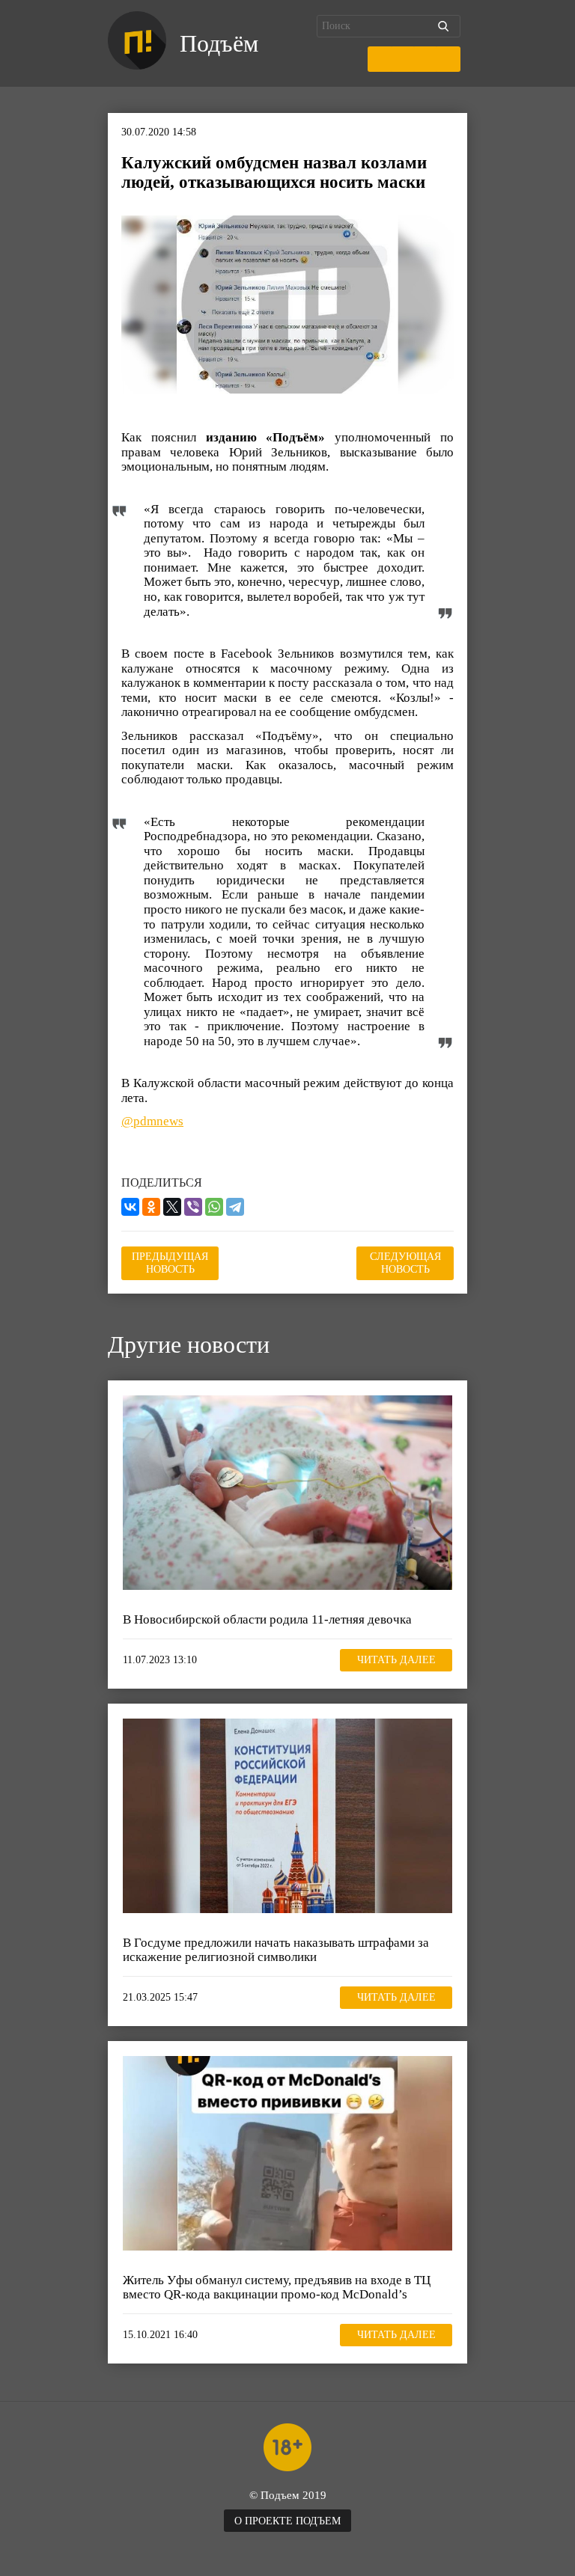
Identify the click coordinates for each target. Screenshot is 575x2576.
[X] (172, 1207)
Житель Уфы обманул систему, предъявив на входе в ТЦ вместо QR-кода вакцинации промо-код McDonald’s (277, 2288)
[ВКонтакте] (130, 1207)
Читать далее (396, 1660)
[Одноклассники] (151, 1207)
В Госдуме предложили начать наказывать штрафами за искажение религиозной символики (276, 1950)
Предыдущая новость (170, 1263)
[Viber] (193, 1207)
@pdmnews (152, 1121)
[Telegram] (235, 1207)
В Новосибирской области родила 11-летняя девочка (267, 1619)
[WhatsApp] (214, 1207)
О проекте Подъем (287, 2521)
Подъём (219, 43)
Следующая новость (405, 1263)
